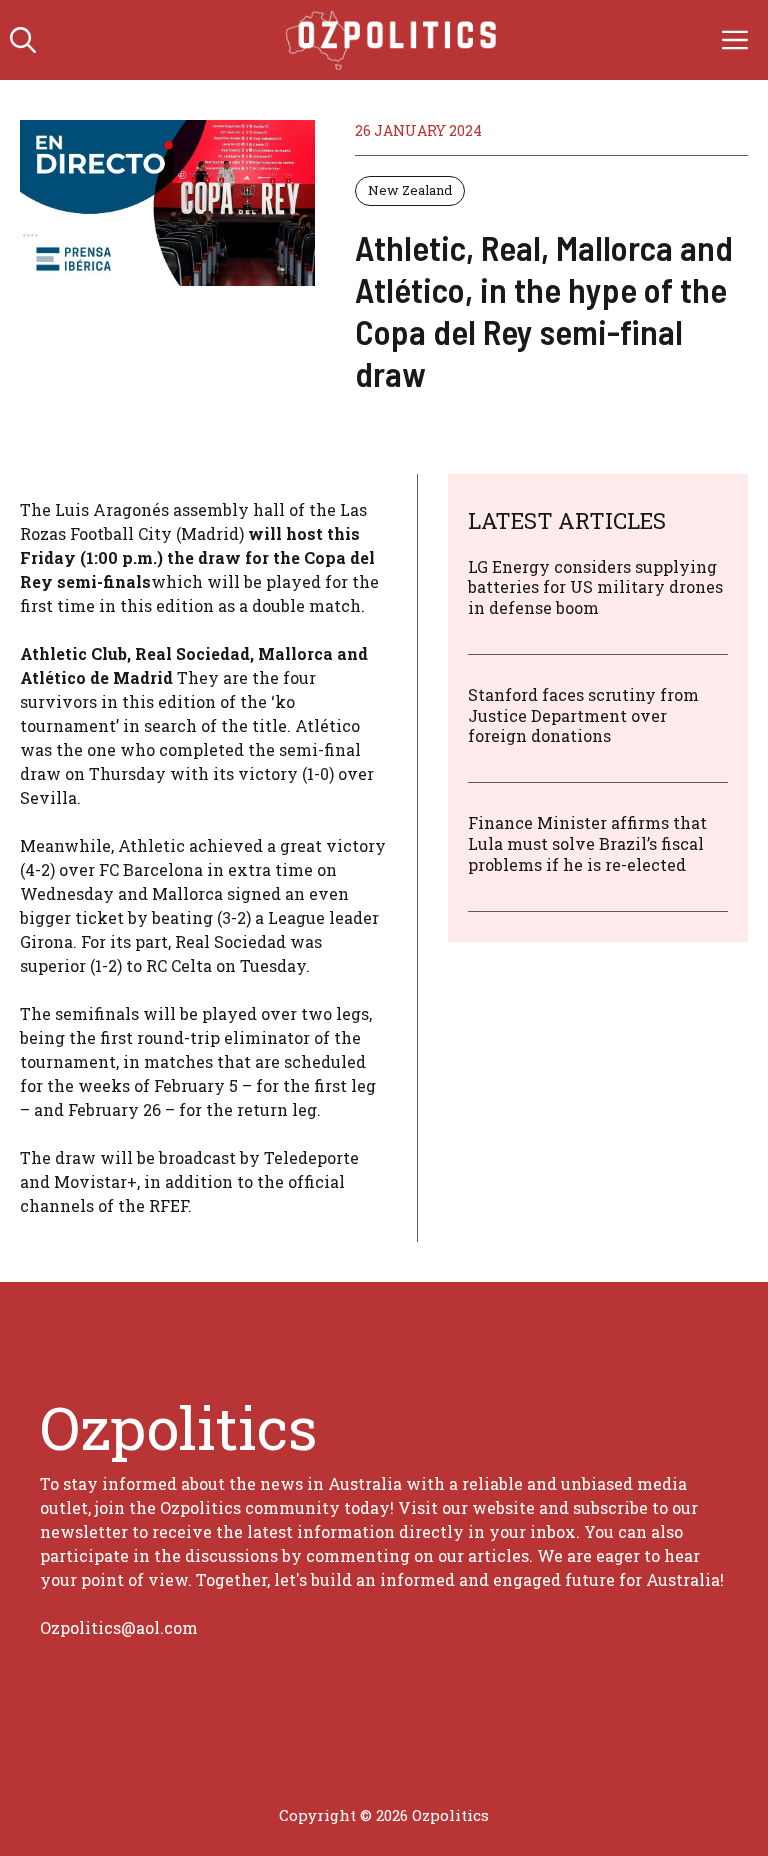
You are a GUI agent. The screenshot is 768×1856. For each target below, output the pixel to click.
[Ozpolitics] (394, 40)
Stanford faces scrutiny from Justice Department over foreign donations (583, 715)
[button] (23, 40)
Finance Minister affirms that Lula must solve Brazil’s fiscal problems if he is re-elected (587, 843)
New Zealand (410, 190)
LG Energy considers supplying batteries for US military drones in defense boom (595, 587)
